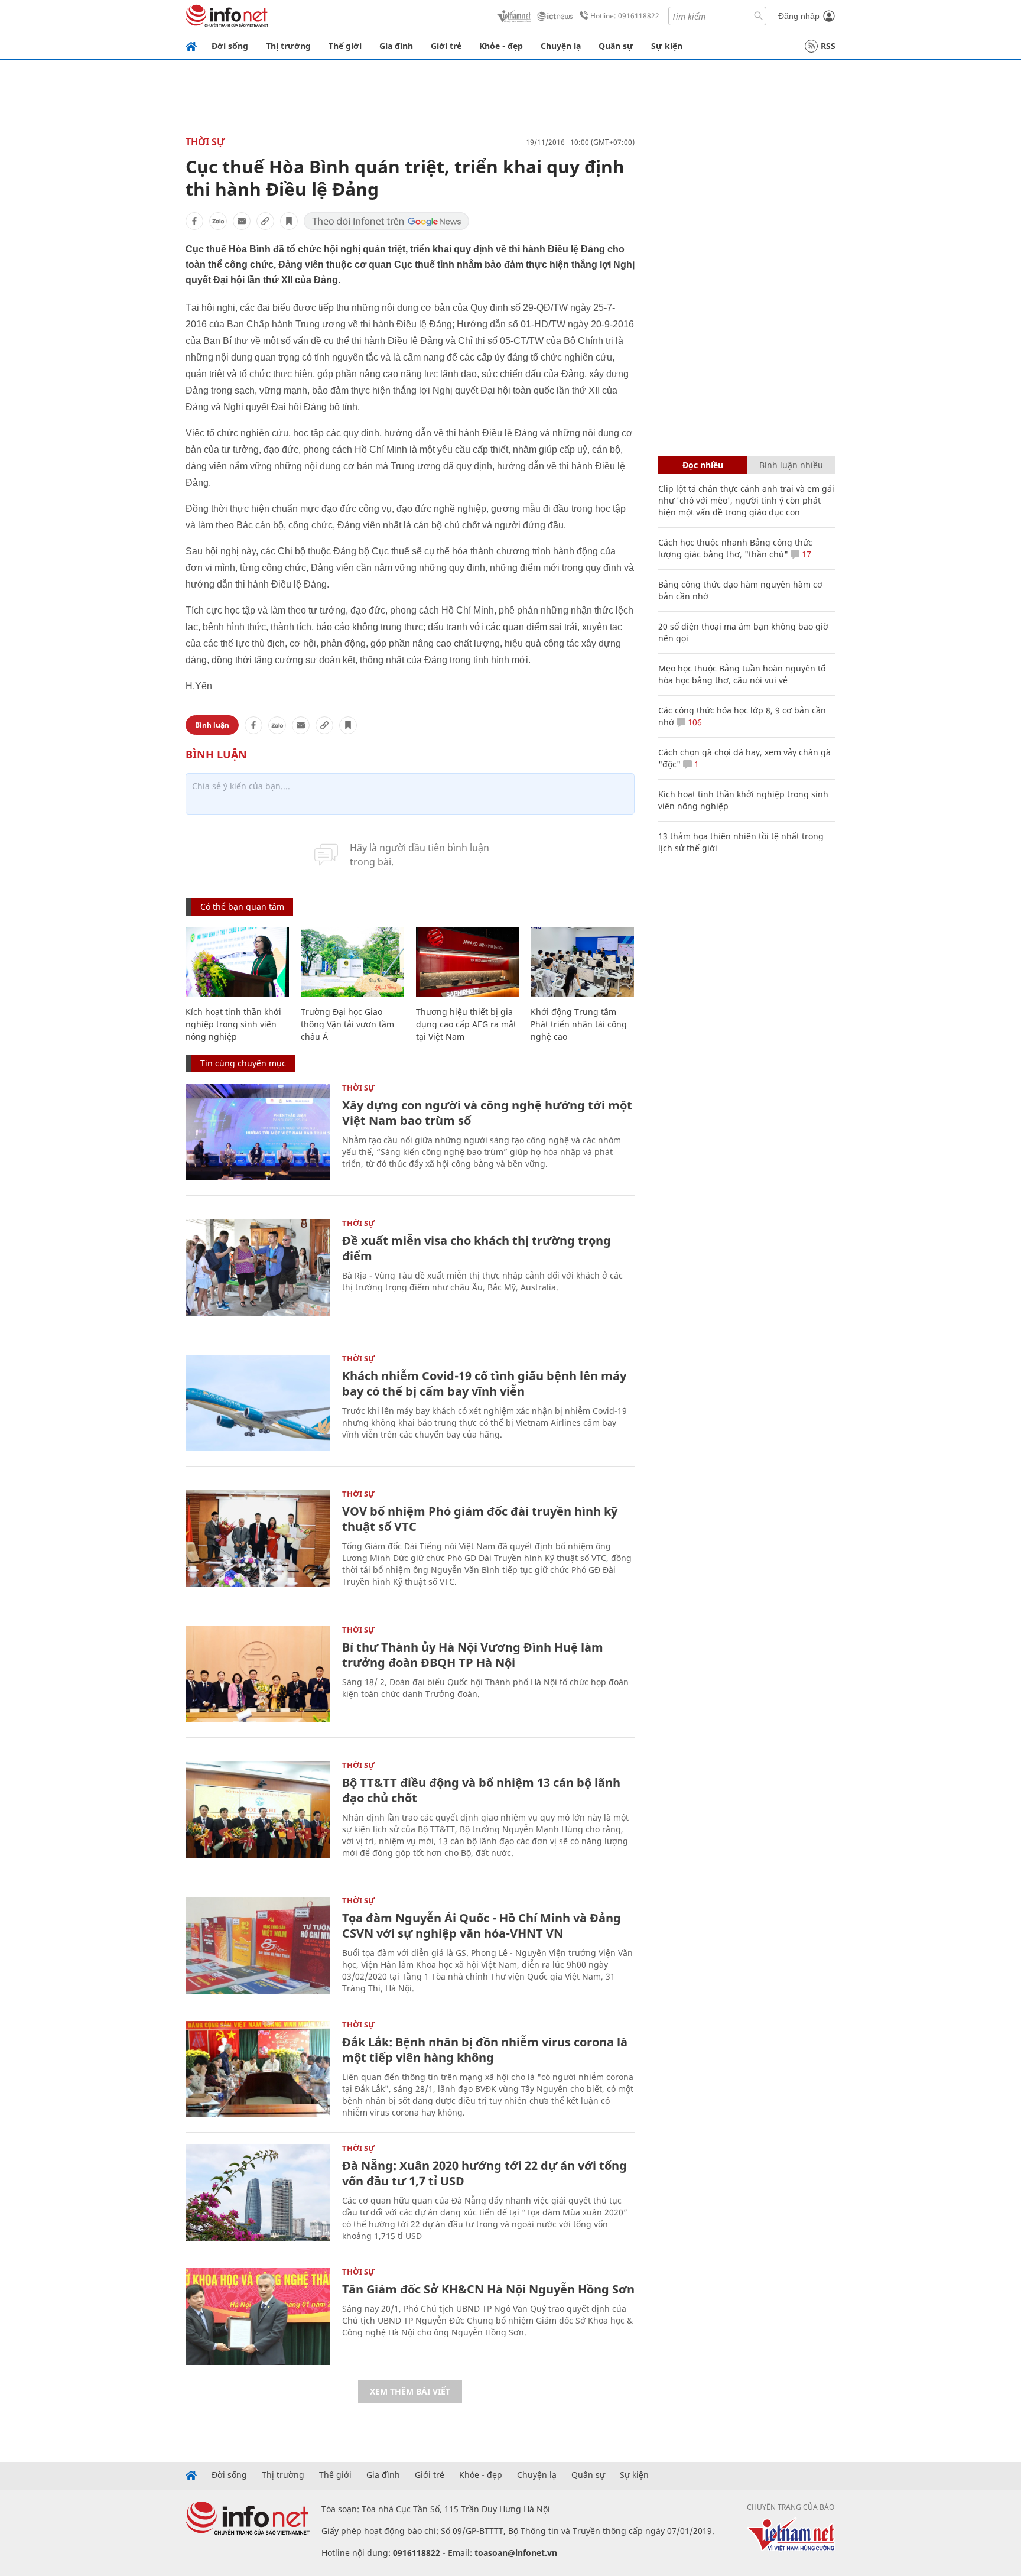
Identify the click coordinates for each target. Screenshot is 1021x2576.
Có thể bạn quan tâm (242, 906)
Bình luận (212, 725)
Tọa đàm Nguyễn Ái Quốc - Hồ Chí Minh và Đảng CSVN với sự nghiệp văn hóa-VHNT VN (482, 1925)
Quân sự (616, 46)
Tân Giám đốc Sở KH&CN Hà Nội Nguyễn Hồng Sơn (488, 2289)
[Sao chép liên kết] (265, 221)
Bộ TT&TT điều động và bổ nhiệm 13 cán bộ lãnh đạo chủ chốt (481, 1790)
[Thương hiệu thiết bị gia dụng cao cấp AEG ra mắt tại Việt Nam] (468, 962)
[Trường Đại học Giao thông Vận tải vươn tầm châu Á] (352, 962)
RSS (828, 46)
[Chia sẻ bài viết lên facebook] (194, 221)
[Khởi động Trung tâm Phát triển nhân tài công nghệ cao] (582, 962)
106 (694, 722)
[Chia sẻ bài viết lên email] (242, 221)
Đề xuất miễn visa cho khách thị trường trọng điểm (477, 1248)
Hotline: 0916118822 (625, 16)
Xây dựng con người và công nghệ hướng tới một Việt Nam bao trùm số (487, 1113)
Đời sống (230, 46)
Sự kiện (667, 46)
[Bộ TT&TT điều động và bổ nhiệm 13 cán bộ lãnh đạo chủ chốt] (258, 1810)
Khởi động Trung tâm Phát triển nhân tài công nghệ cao (579, 1024)
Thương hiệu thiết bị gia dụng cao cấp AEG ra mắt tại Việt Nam (466, 1024)
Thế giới (345, 46)
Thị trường (288, 46)
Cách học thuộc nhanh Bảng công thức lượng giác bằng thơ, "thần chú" (735, 548)
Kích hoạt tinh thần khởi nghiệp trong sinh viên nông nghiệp (233, 1024)
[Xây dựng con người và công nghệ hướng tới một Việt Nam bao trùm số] (258, 1132)
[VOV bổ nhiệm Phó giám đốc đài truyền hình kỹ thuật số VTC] (258, 1538)
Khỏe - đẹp (501, 46)
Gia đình (396, 46)
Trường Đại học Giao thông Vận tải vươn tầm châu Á (347, 1024)
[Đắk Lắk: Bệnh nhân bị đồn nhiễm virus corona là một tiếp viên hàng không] (258, 2069)
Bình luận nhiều (791, 465)
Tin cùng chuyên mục (243, 1063)
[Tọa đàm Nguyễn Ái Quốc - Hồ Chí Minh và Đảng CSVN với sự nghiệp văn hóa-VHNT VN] (258, 1945)
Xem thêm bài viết (410, 2391)
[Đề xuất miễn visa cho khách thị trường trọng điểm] (258, 1268)
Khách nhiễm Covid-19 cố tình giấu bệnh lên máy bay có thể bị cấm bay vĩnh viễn (484, 1383)
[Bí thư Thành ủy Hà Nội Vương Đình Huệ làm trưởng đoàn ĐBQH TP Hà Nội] (258, 1674)
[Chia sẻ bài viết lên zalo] (218, 221)
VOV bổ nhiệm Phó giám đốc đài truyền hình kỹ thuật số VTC (480, 1519)
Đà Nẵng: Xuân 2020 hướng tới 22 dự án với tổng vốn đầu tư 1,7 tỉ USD (485, 2173)
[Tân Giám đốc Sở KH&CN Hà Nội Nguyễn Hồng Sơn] (258, 2316)
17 (805, 554)
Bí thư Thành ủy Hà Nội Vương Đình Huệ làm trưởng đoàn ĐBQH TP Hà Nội (473, 1655)
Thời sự (205, 142)
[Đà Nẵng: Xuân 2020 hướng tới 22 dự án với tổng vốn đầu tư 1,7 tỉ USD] (258, 2193)
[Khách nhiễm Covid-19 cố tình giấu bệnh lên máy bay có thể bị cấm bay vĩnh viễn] (258, 1403)
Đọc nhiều (703, 465)
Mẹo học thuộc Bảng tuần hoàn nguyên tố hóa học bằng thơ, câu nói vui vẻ (742, 674)
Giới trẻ (446, 46)
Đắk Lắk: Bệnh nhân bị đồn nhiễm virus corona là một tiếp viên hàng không (485, 2050)
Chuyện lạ (561, 46)
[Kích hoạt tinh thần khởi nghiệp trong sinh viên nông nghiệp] (237, 962)
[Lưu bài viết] (289, 221)
